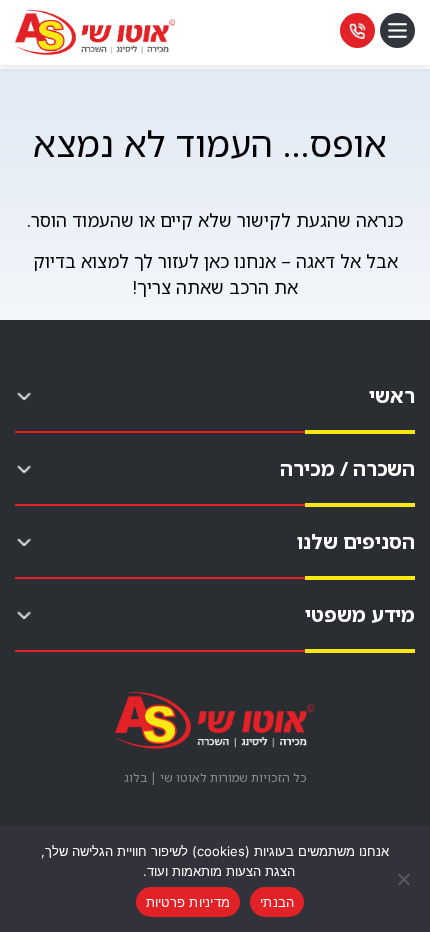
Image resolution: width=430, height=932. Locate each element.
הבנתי (277, 902)
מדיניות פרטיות (188, 902)
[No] (405, 879)
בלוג (135, 777)
